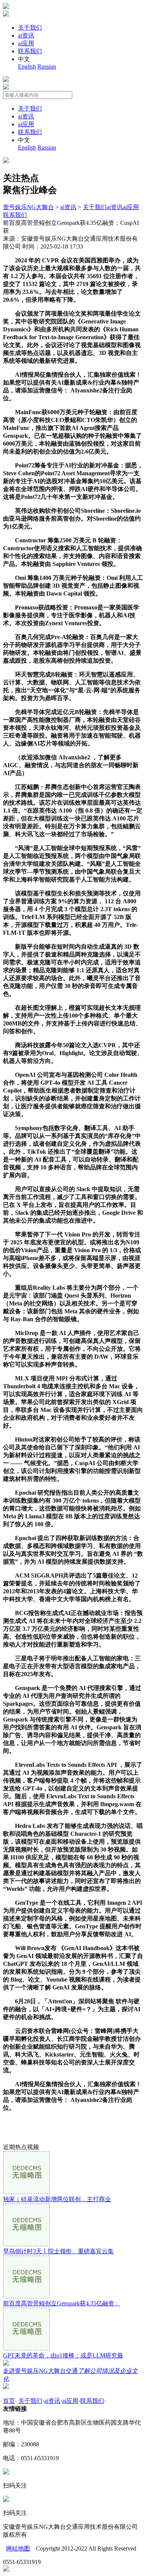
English (27, 67)
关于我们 (30, 28)
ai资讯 (26, 35)
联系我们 (30, 51)
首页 (9, 2401)
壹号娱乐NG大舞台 (28, 207)
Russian (47, 67)
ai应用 (26, 43)
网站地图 (18, 2548)
